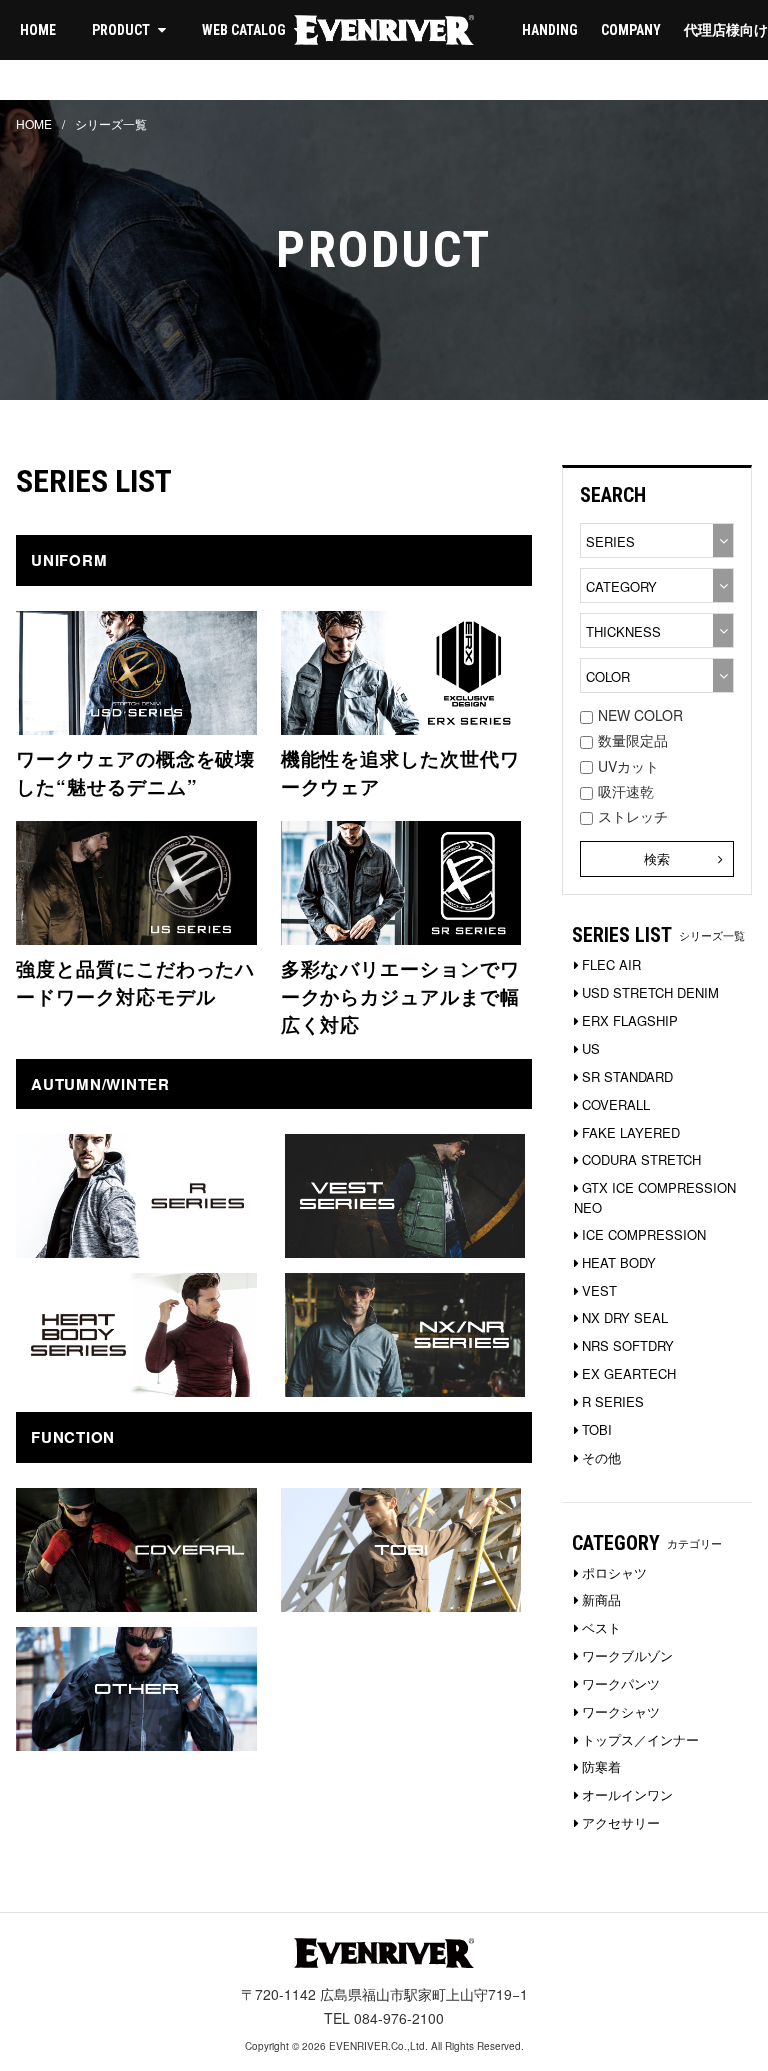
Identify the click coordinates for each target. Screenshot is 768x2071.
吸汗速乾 (626, 791)
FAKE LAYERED (631, 1132)
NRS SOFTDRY (628, 1345)
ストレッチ (633, 816)
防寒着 (601, 1766)
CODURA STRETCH (641, 1159)
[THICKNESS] (657, 630)
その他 (601, 1457)
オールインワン (627, 1794)
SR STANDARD (627, 1076)
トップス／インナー (640, 1739)
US (591, 1048)
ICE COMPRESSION (644, 1234)
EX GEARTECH (629, 1373)
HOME (38, 30)
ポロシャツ (614, 1572)
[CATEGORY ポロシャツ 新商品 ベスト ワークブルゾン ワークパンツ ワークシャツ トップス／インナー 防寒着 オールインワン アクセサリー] (657, 585)
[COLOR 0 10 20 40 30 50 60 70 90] (657, 675)
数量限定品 (633, 740)
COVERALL (616, 1104)
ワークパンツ (621, 1683)
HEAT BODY (619, 1262)
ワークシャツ (621, 1711)
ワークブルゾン (627, 1655)
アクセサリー (621, 1822)
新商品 (601, 1599)
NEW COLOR (640, 715)
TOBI (597, 1429)
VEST (599, 1290)
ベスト (601, 1627)
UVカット (628, 766)
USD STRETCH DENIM (650, 992)
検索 (657, 858)
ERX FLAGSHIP (630, 1020)
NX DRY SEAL (625, 1317)
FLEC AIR (611, 964)
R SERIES (613, 1401)
